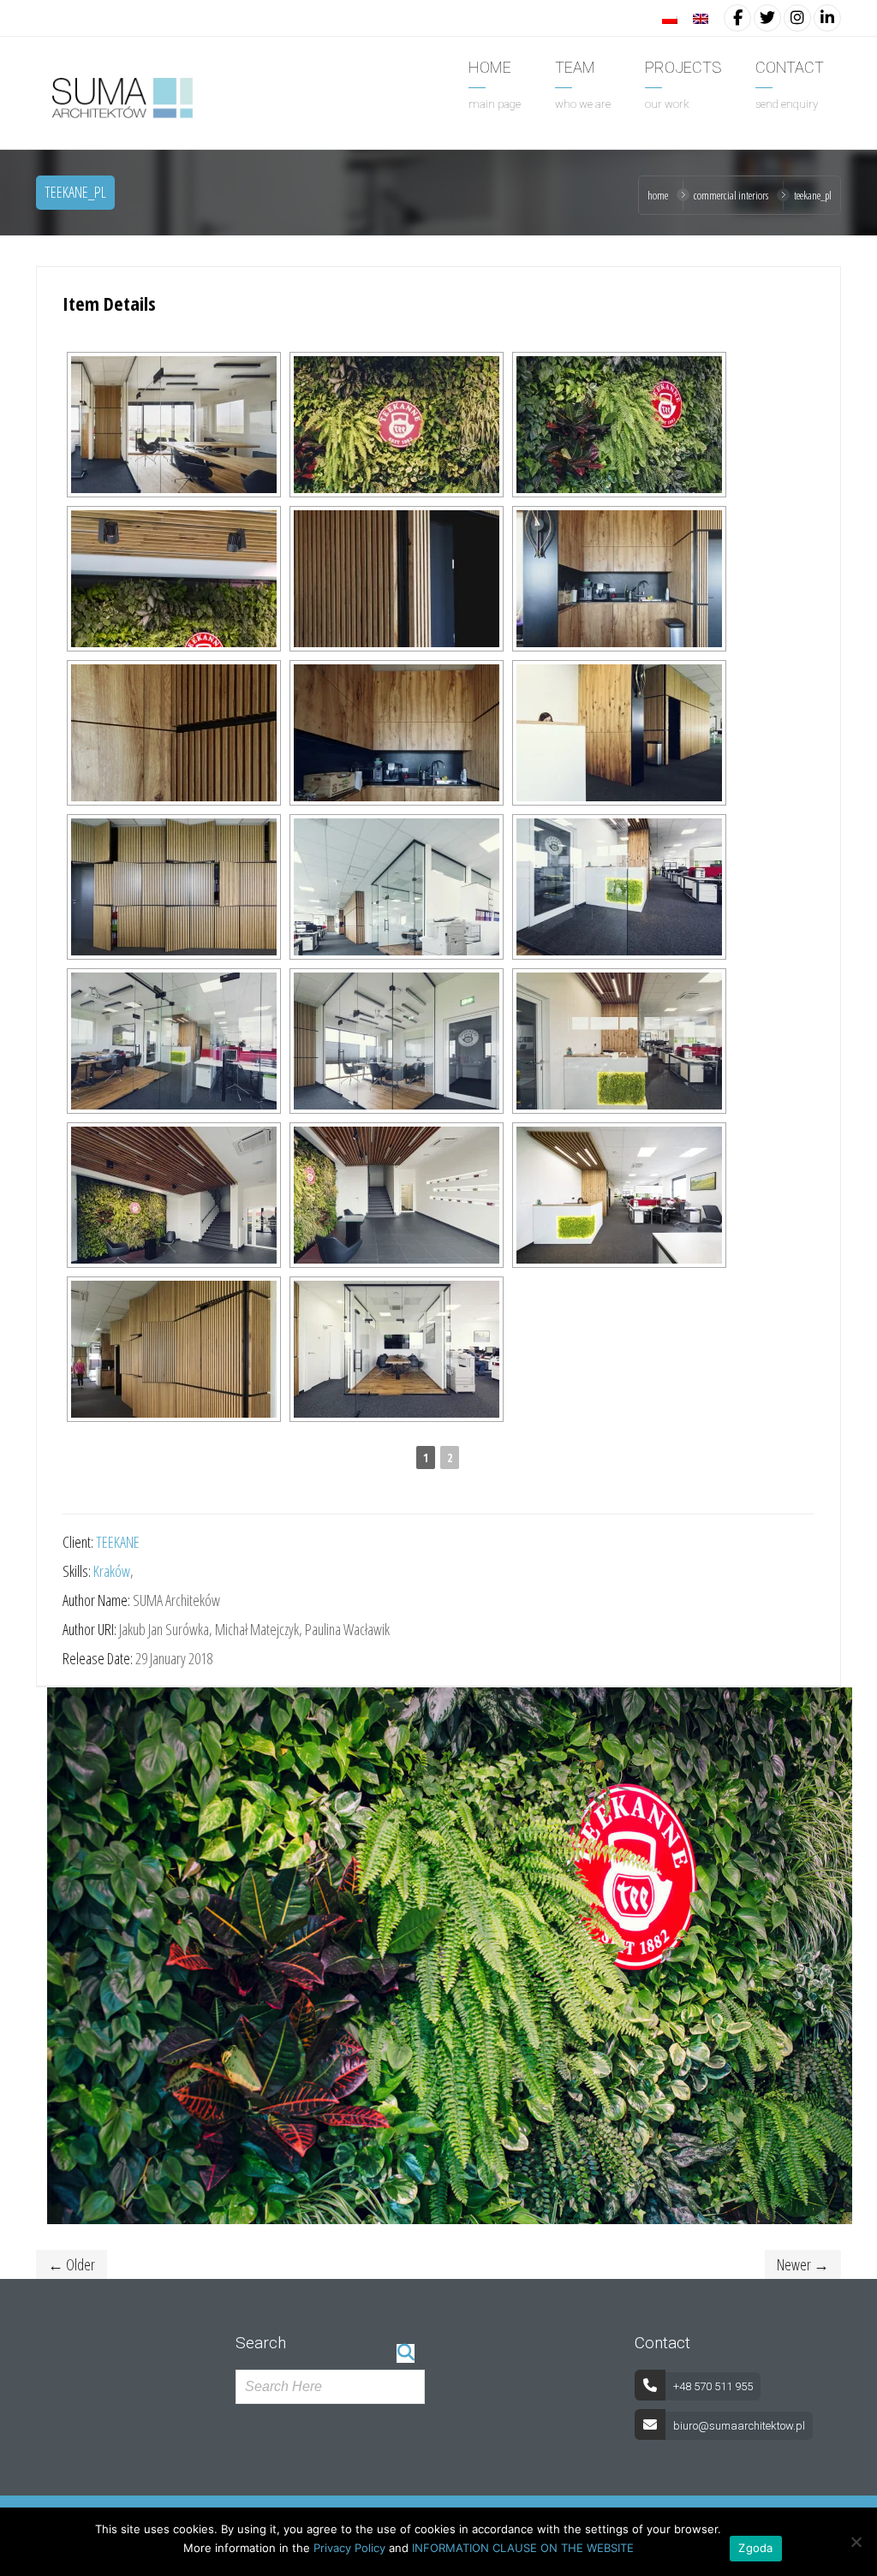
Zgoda (755, 2548)
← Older (72, 2264)
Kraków (112, 1571)
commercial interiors (731, 195)
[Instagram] (797, 17)
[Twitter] (767, 17)
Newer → (803, 2264)
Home (658, 195)
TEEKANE (118, 1542)
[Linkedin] (827, 17)
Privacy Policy (349, 2548)
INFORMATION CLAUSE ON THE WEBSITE (523, 2548)
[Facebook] (737, 17)
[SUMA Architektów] (120, 95)
